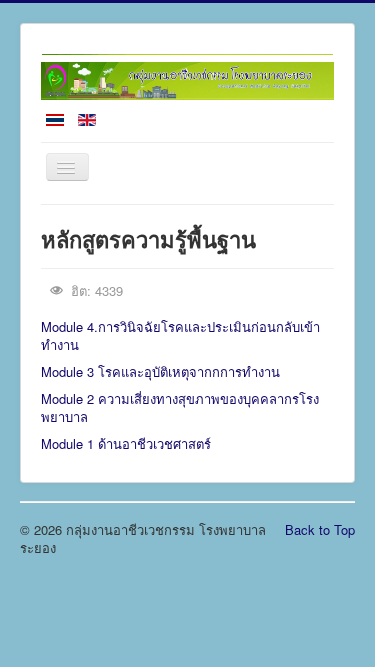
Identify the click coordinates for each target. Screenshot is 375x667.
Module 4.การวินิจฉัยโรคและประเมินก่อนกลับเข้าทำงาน (180, 335)
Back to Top (320, 529)
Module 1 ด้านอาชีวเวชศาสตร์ (126, 443)
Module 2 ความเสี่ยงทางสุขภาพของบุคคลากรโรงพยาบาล (180, 407)
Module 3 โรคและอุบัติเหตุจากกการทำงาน (160, 371)
